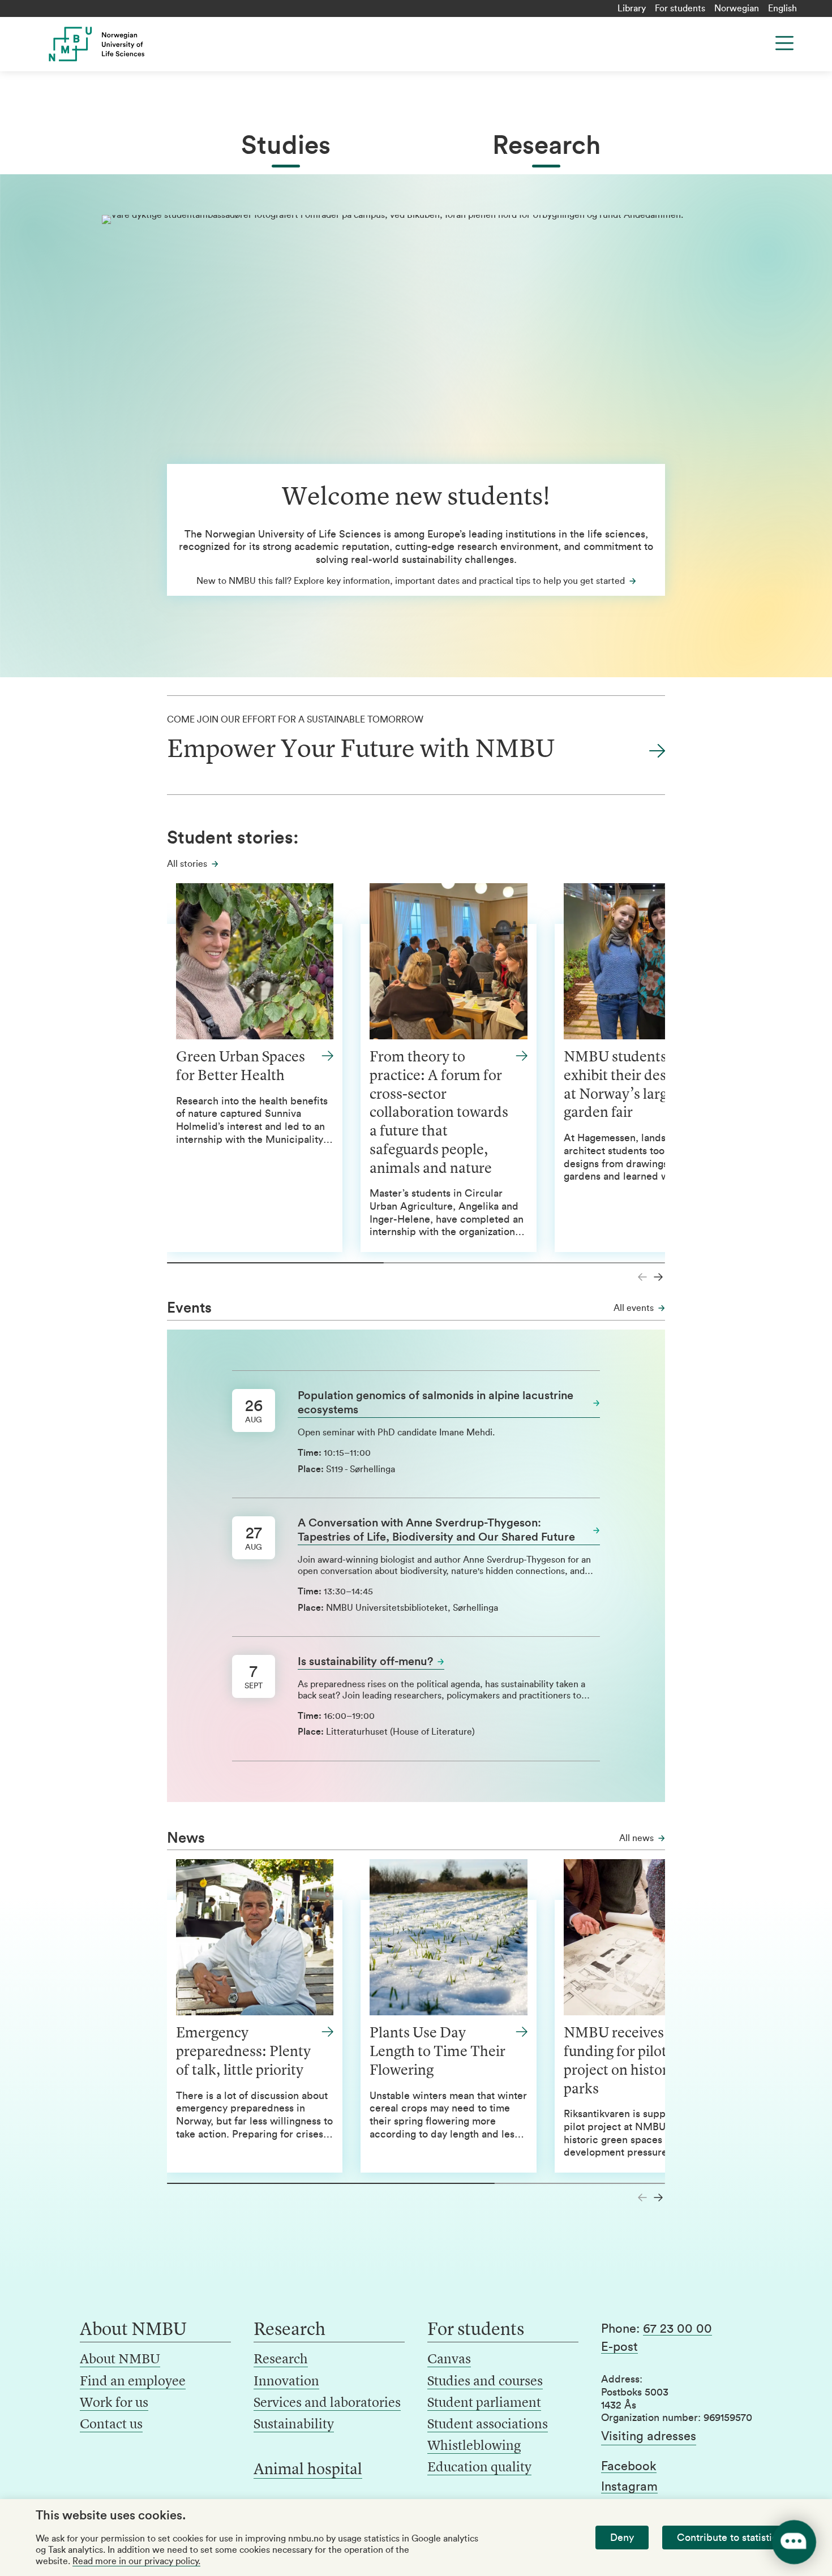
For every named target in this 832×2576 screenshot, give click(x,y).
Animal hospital (308, 2470)
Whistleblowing (474, 2446)
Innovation (286, 2382)
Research (546, 146)
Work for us (114, 2403)
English (782, 8)
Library (632, 8)
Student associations (488, 2425)
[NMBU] (122, 44)
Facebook (629, 2466)
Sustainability (294, 2425)
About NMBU (120, 2360)
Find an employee (133, 2382)
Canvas (449, 2360)
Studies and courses (485, 2382)
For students (680, 8)
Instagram (629, 2487)
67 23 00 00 (677, 2329)
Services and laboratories (327, 2403)
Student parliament (484, 2403)
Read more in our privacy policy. (136, 2561)
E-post (619, 2347)
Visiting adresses (649, 2436)
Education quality (479, 2468)
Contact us (111, 2425)
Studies (286, 146)
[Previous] (642, 1277)
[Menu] (784, 43)
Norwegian (737, 8)
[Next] (658, 1277)
